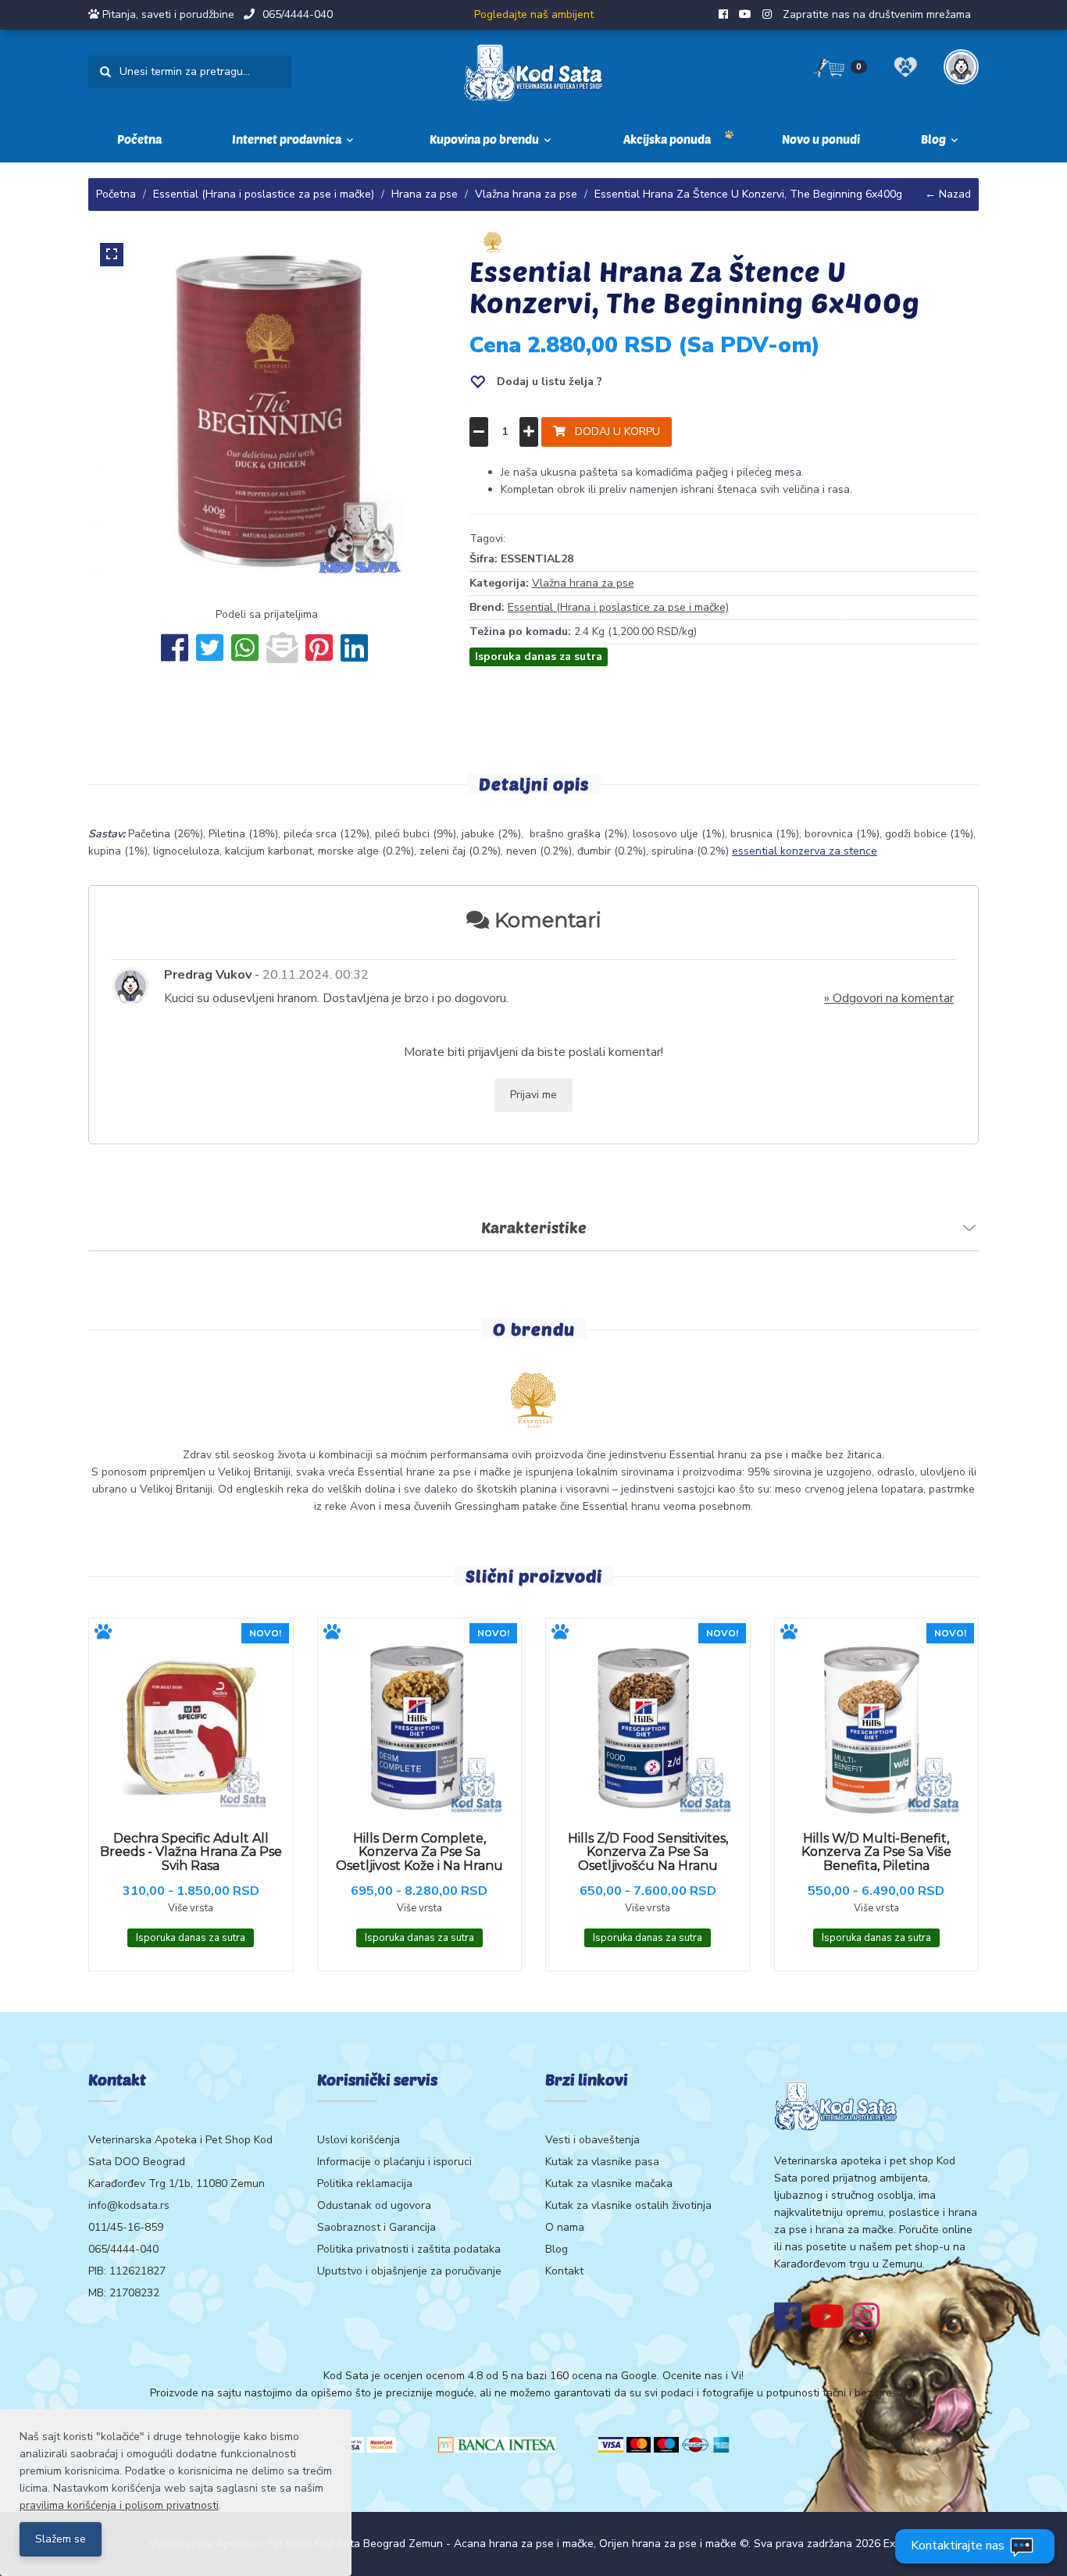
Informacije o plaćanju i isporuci (394, 2162)
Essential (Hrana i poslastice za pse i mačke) (264, 194)
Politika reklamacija (365, 2184)
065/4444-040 (298, 14)
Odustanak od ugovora (374, 2205)
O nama (565, 2227)
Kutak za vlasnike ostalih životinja (628, 2205)
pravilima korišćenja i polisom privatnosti (119, 2505)
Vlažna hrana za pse (526, 194)
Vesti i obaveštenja (592, 2140)
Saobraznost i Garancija (376, 2227)
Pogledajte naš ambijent (534, 14)
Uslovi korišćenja (359, 2140)
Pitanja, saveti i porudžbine (168, 14)
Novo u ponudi (821, 139)
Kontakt (564, 2271)
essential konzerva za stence (805, 851)
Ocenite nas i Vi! (703, 2376)
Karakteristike (534, 1227)
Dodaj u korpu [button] (613, 432)
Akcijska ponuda (667, 139)
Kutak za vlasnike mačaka (609, 2184)
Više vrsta (191, 1908)
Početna (139, 139)
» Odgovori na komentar (889, 998)
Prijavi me (533, 1095)
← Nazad (948, 194)
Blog (557, 2249)
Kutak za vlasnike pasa (602, 2162)
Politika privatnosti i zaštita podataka (409, 2249)
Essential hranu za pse (726, 1455)
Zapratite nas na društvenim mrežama (877, 14)
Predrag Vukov (208, 975)
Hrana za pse (425, 194)
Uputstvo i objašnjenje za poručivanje (409, 2271)
